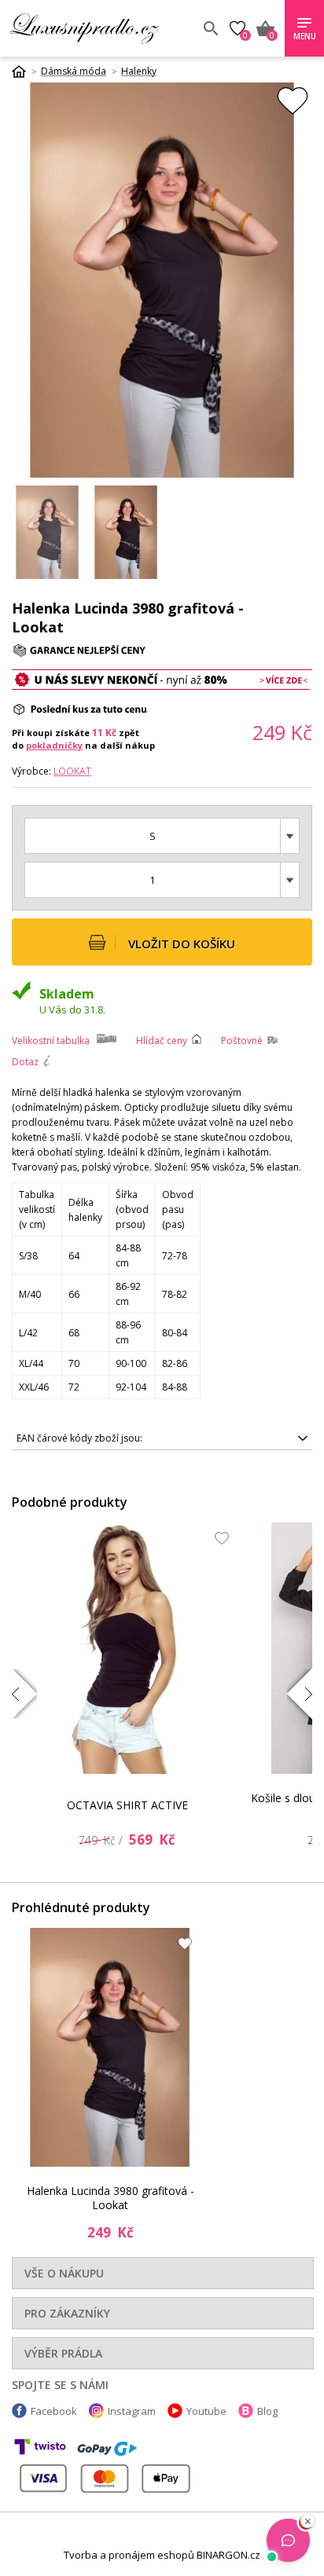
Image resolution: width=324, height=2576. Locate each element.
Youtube (206, 2411)
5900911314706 (79, 1441)
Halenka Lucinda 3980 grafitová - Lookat (110, 2198)
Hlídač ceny (162, 1041)
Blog (267, 2411)
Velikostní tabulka (51, 1041)
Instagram (132, 2411)
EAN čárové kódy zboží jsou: (79, 1438)
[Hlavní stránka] (24, 71)
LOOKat (72, 771)
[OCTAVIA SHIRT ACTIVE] (127, 1648)
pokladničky (54, 745)
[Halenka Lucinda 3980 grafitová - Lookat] (110, 2047)
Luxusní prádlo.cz (100, 28)
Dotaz (25, 1062)
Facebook (54, 2411)
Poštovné (242, 1041)
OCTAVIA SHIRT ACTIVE (127, 1805)
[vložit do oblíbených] (293, 100)
